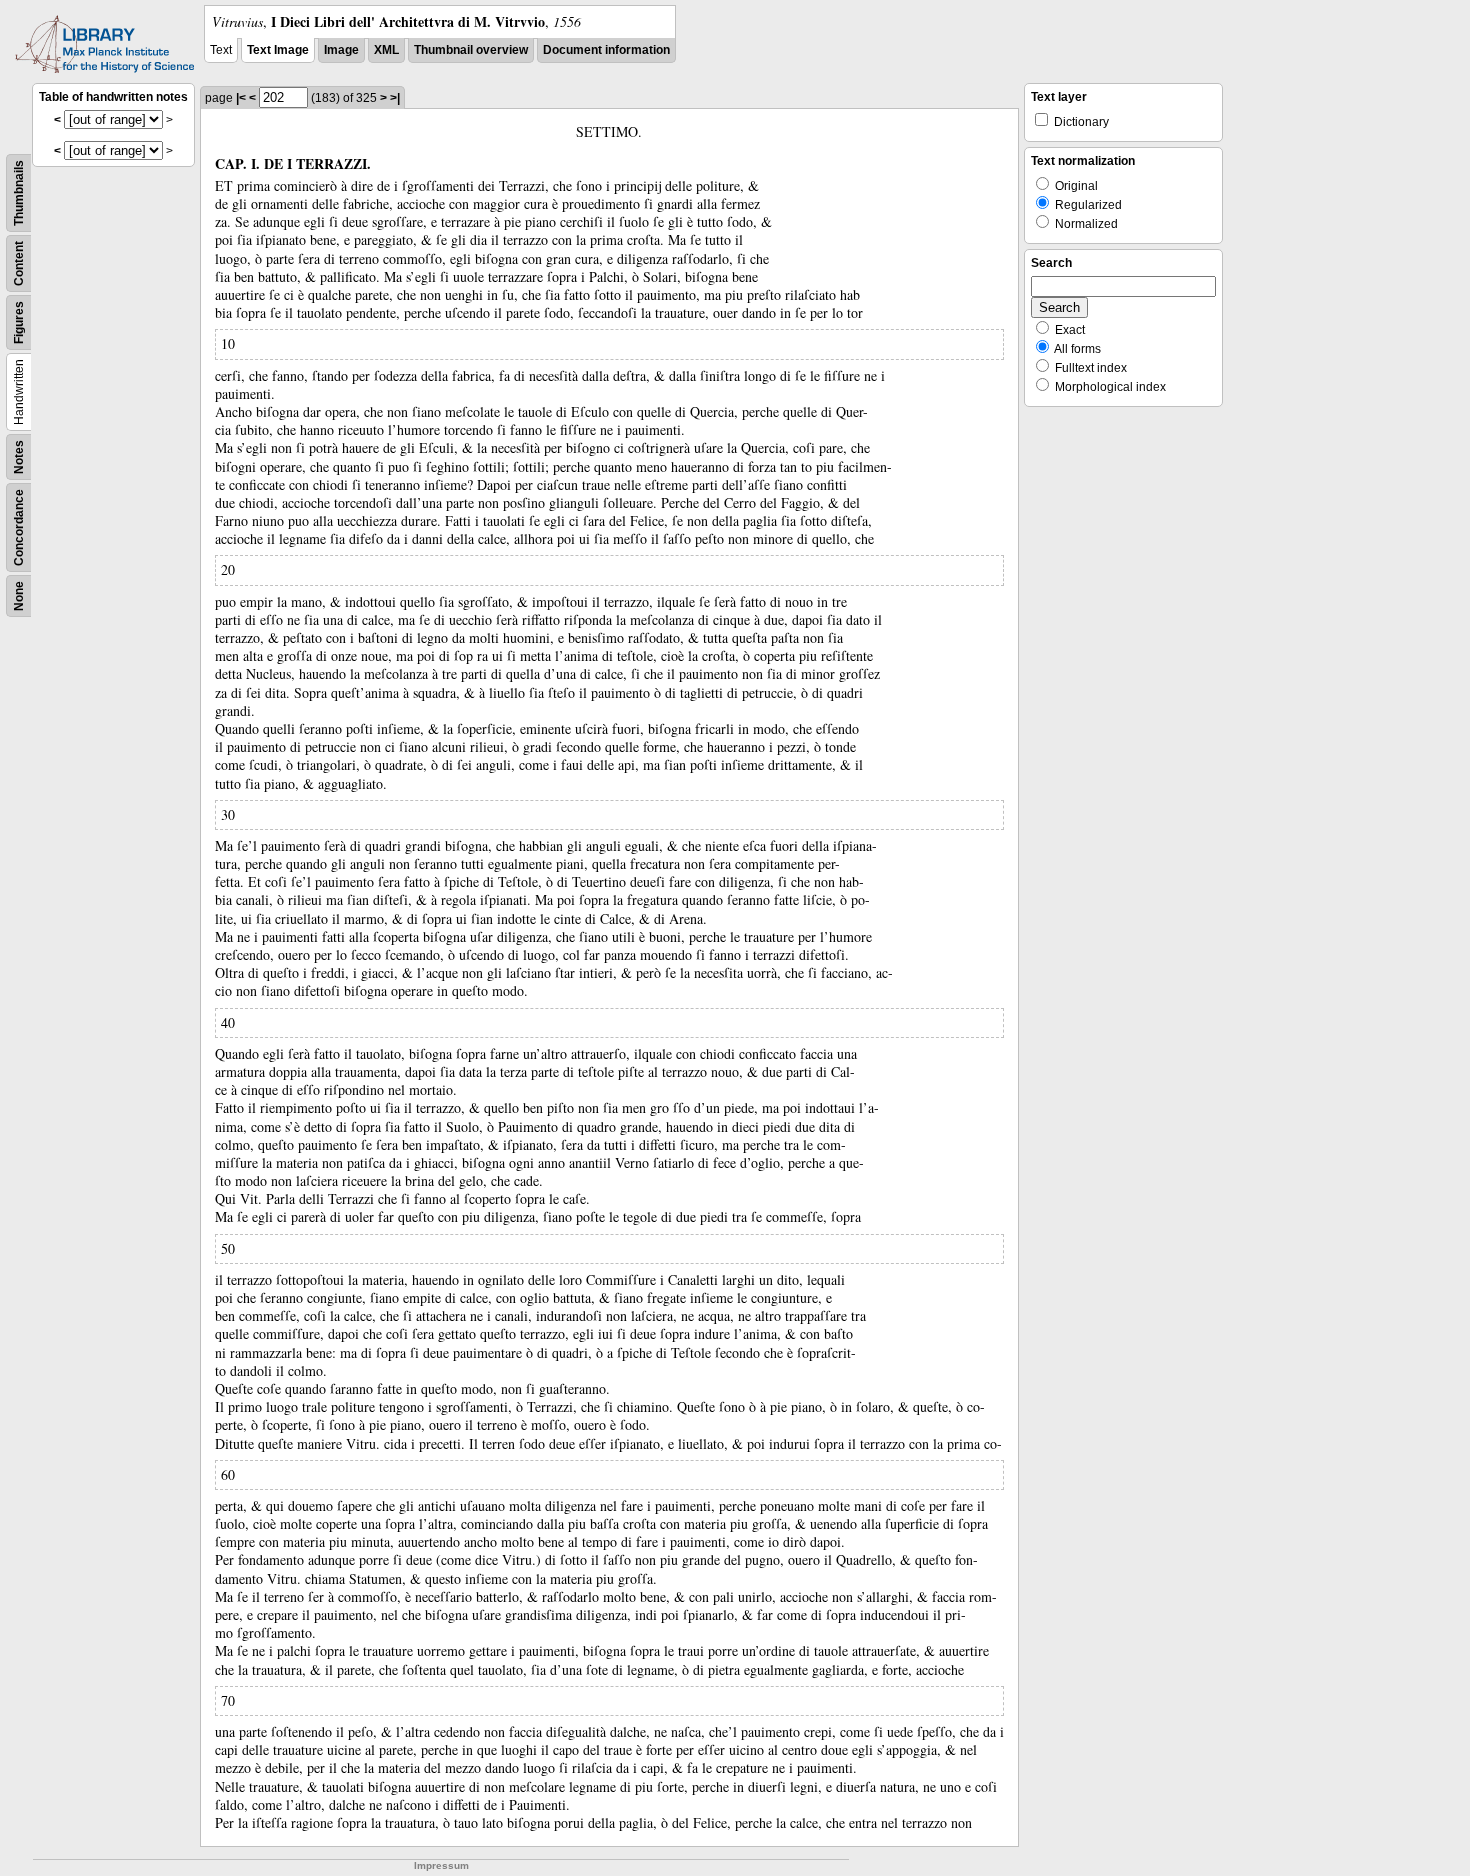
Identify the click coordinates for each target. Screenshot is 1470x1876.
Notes (19, 457)
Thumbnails (19, 193)
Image (341, 50)
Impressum (441, 1865)
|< (241, 98)
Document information (606, 50)
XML (386, 50)
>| (395, 98)
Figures (19, 322)
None (19, 596)
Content (19, 263)
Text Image (278, 50)
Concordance (19, 527)
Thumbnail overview (471, 50)
